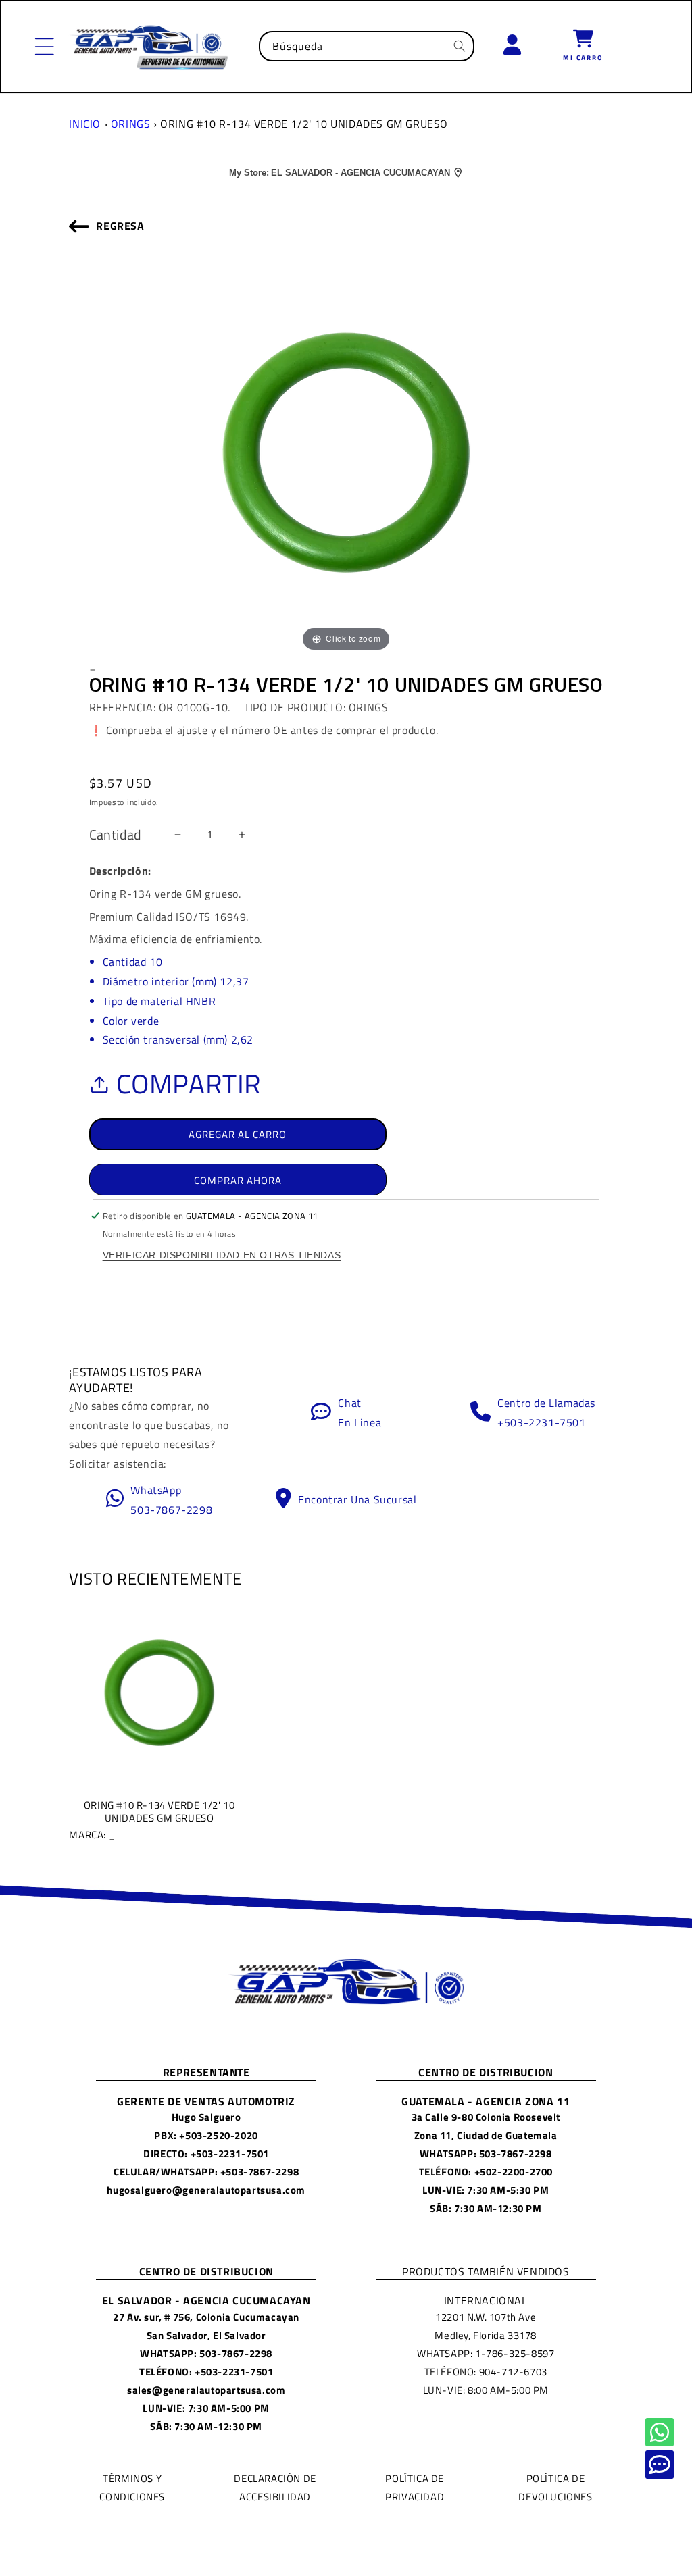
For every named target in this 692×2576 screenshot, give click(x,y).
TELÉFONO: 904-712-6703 (486, 2372)
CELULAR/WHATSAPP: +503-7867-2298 (206, 2172)
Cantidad (116, 835)
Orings (131, 124)
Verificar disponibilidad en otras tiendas (222, 1255)
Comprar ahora (238, 1180)
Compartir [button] (189, 1084)
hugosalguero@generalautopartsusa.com (206, 2190)
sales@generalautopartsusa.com (206, 2390)
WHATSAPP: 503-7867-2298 (486, 2154)
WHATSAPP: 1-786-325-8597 (486, 2353)
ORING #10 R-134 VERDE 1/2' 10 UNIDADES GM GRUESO (152, 1820)
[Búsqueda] (460, 46)
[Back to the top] (660, 2432)
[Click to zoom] (346, 451)
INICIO (85, 124)
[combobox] (366, 46)
